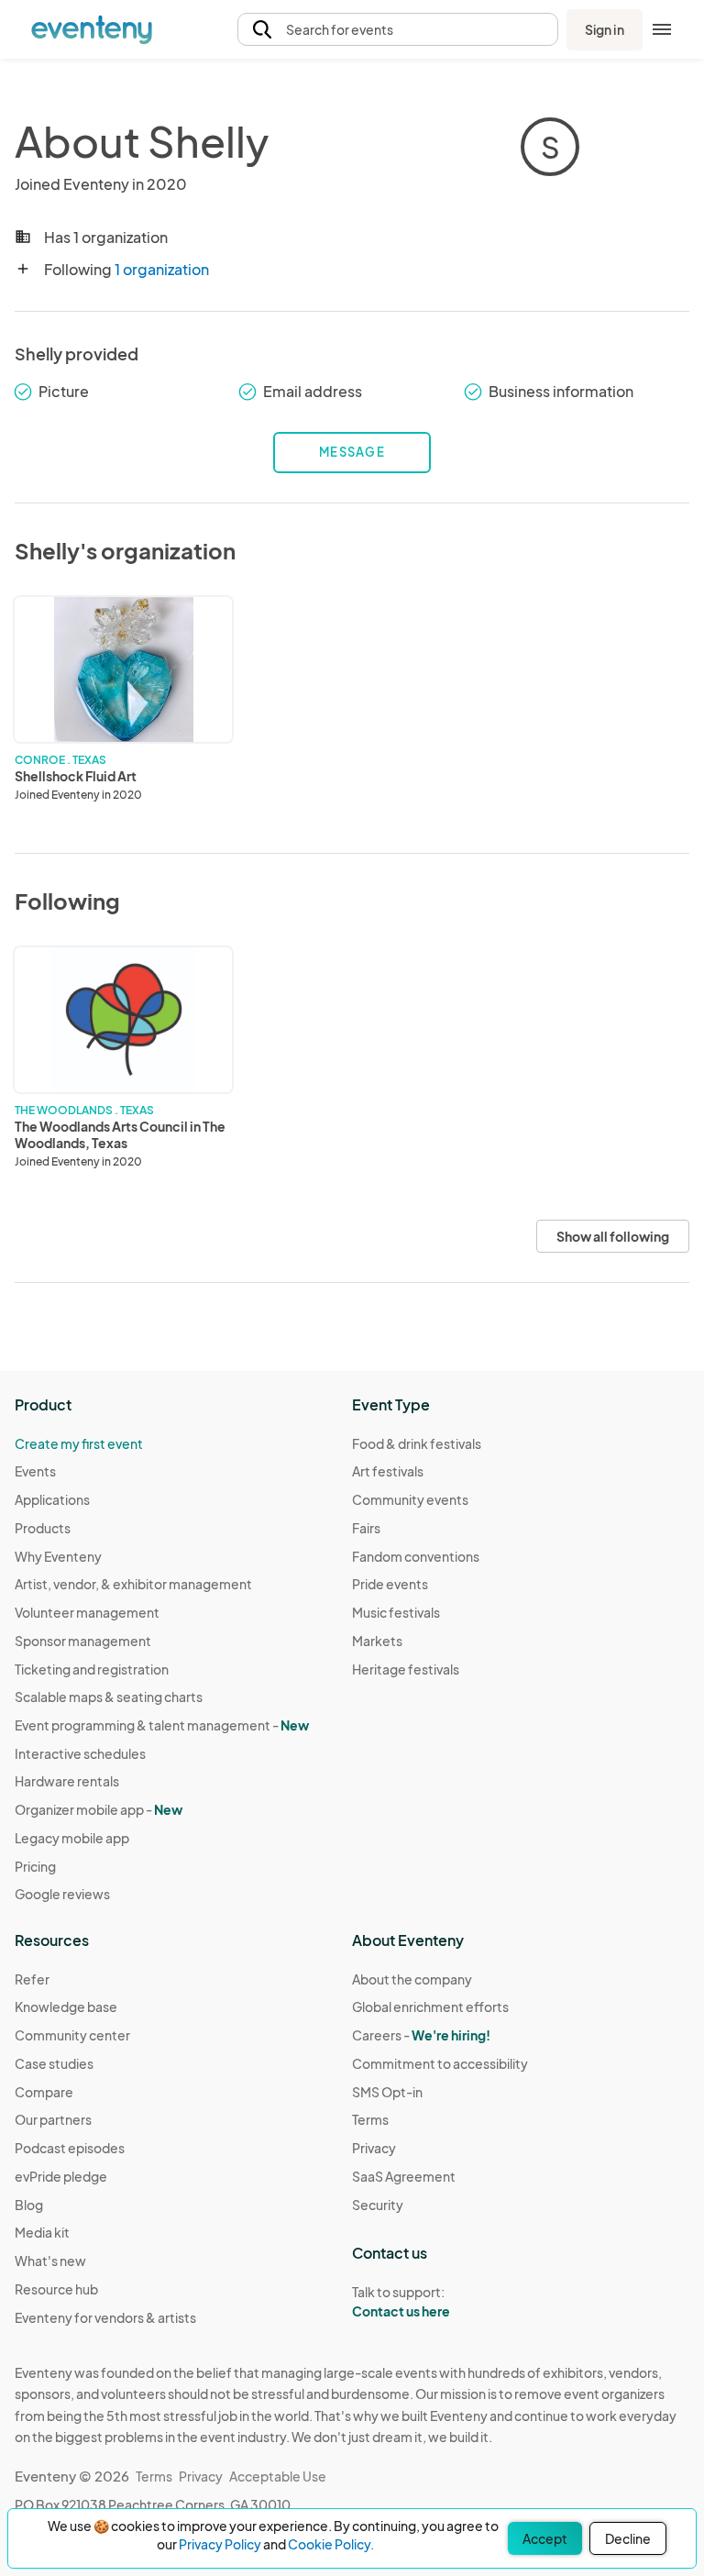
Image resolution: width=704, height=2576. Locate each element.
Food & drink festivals (417, 1443)
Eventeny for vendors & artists (105, 2317)
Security (378, 2205)
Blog (29, 2205)
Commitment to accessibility (440, 2063)
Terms (370, 2119)
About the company (412, 1979)
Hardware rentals (67, 1781)
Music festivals (396, 1612)
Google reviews (62, 1894)
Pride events (390, 1584)
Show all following (613, 1236)
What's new (50, 2261)
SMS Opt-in (387, 2092)
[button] (398, 30)
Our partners (53, 2119)
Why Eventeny (58, 1556)
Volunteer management (87, 1612)
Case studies (54, 2063)
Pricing (35, 1866)
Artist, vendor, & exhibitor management (133, 1584)
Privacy (374, 2148)
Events (35, 1471)
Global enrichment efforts (430, 2007)
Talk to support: (401, 2301)
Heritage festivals (406, 1669)
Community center (72, 2035)
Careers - (421, 2035)
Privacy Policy (220, 2544)
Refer (32, 1979)
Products (43, 1528)
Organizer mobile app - (99, 1809)
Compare (44, 2092)
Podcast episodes (70, 2148)
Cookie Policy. (331, 2544)
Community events (410, 1499)
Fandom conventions (416, 1556)
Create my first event (79, 1443)
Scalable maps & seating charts (109, 1697)
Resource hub (56, 2289)
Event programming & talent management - (162, 1725)
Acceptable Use (278, 2476)
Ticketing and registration (92, 1669)
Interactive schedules (80, 1753)
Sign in (605, 29)
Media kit (42, 2232)
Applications (52, 1499)
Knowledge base (66, 2007)
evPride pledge (61, 2176)
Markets (377, 1641)
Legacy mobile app (72, 1838)
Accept (545, 2538)
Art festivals (388, 1471)
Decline (628, 2538)
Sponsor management (83, 1641)
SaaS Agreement (404, 2176)
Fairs (366, 1528)
